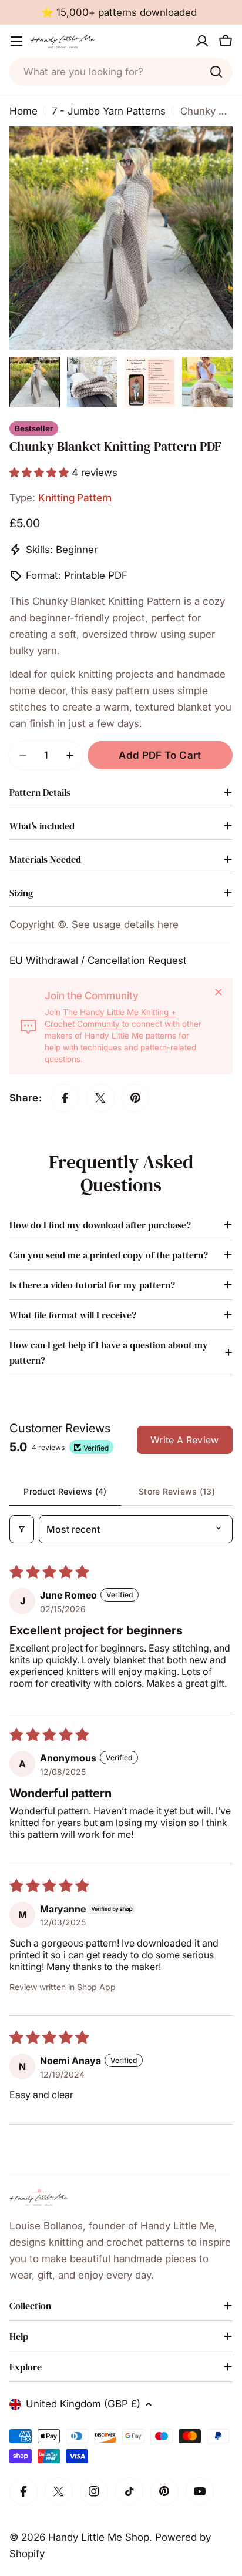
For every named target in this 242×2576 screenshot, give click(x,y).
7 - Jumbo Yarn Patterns (109, 111)
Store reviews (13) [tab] (177, 1491)
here (168, 924)
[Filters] (22, 1529)
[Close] (219, 992)
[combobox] (121, 72)
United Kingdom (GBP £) (83, 2404)
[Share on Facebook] (65, 1098)
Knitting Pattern (75, 498)
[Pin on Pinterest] (136, 1098)
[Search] (216, 72)
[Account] (202, 41)
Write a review (184, 1440)
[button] (41, 473)
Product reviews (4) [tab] (65, 1491)
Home (23, 111)
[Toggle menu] (16, 41)
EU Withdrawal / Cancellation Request (98, 960)
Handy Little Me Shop (99, 2537)
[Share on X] (100, 1098)
